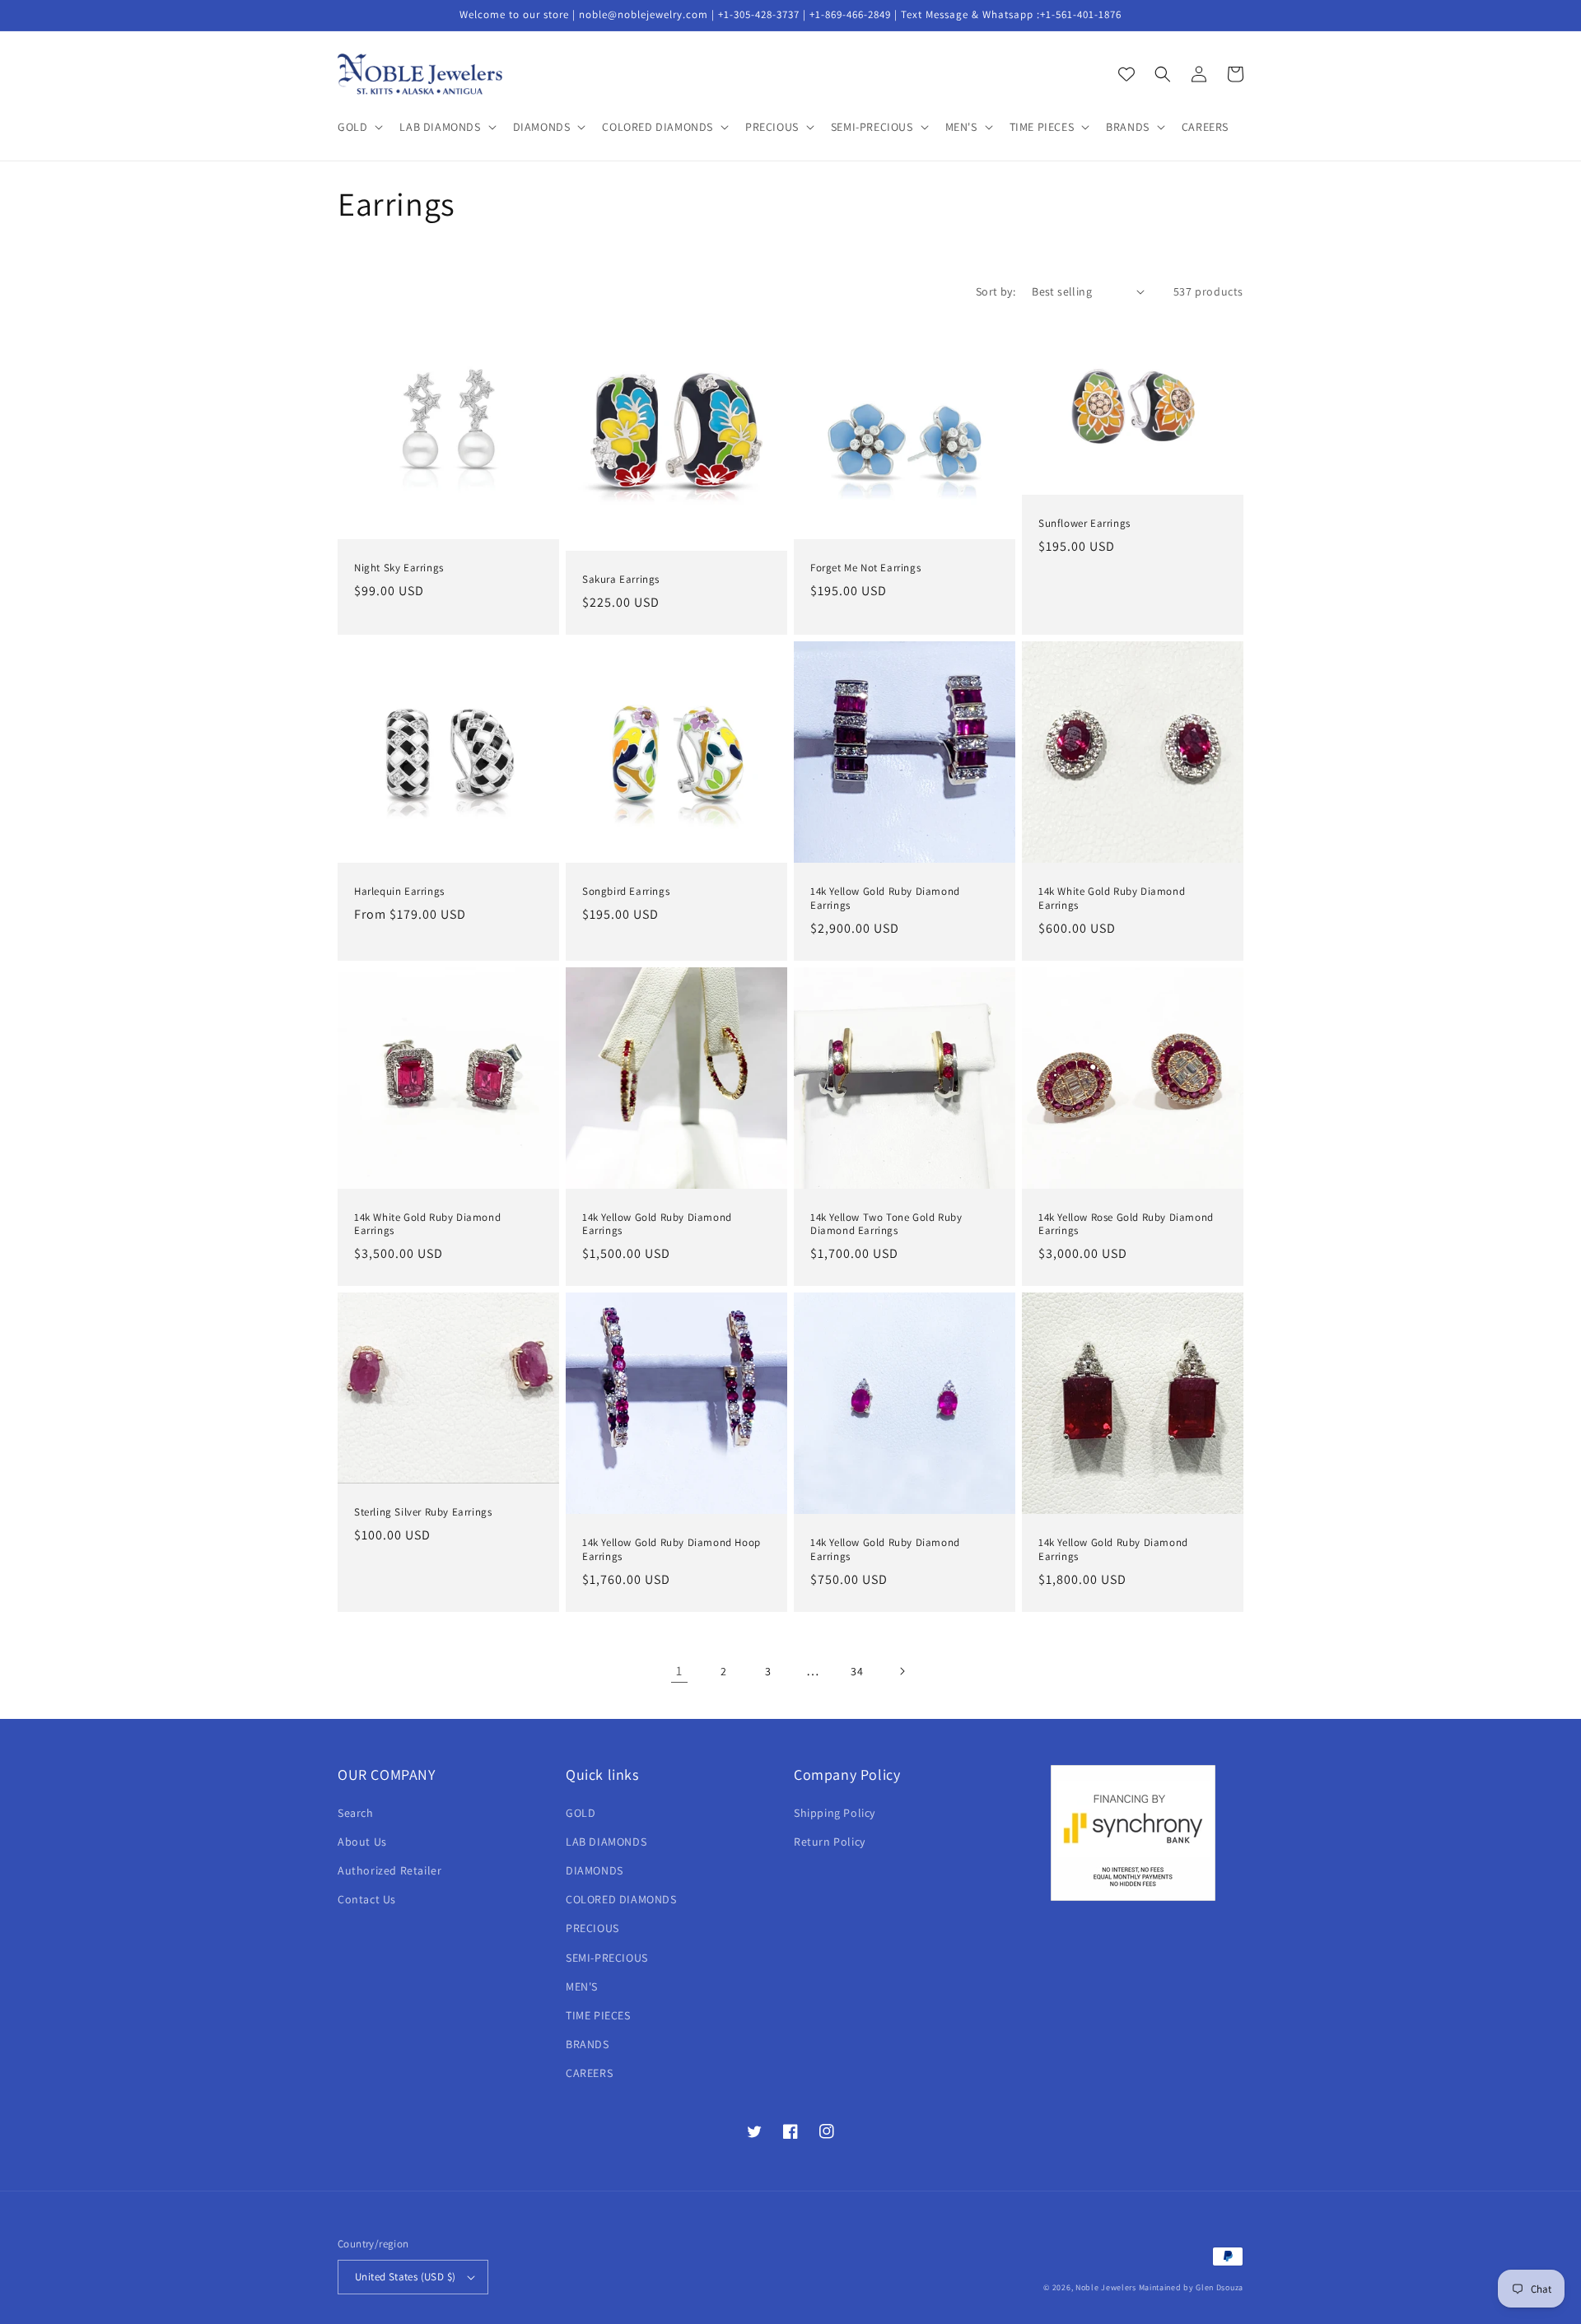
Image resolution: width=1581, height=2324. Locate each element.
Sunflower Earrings (1084, 524)
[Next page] (902, 1671)
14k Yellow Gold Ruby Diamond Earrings (885, 899)
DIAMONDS (595, 1870)
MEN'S (582, 1986)
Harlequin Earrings (399, 892)
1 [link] (679, 1671)
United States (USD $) (405, 2277)
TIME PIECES (598, 2015)
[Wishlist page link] (1126, 74)
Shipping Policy (835, 1813)
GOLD (581, 1813)
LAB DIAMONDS (606, 1842)
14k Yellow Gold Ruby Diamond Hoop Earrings (672, 1550)
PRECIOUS (592, 1928)
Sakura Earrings (621, 580)
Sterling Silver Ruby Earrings (423, 1512)
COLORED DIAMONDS (621, 1899)
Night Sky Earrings (399, 568)
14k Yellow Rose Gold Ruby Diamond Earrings (1126, 1225)
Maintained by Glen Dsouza (1192, 2287)
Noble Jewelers (1106, 2287)
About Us (362, 1842)
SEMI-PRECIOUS (607, 1958)
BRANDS (588, 2044)
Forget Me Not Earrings (865, 568)
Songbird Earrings (626, 892)
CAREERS (589, 2073)
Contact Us (367, 1899)
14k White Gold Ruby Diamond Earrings (1112, 899)
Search (356, 1813)
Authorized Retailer (389, 1870)
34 (857, 1671)
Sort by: (996, 291)
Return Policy (830, 1842)
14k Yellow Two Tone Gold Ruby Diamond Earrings (886, 1225)
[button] (359, 127)
